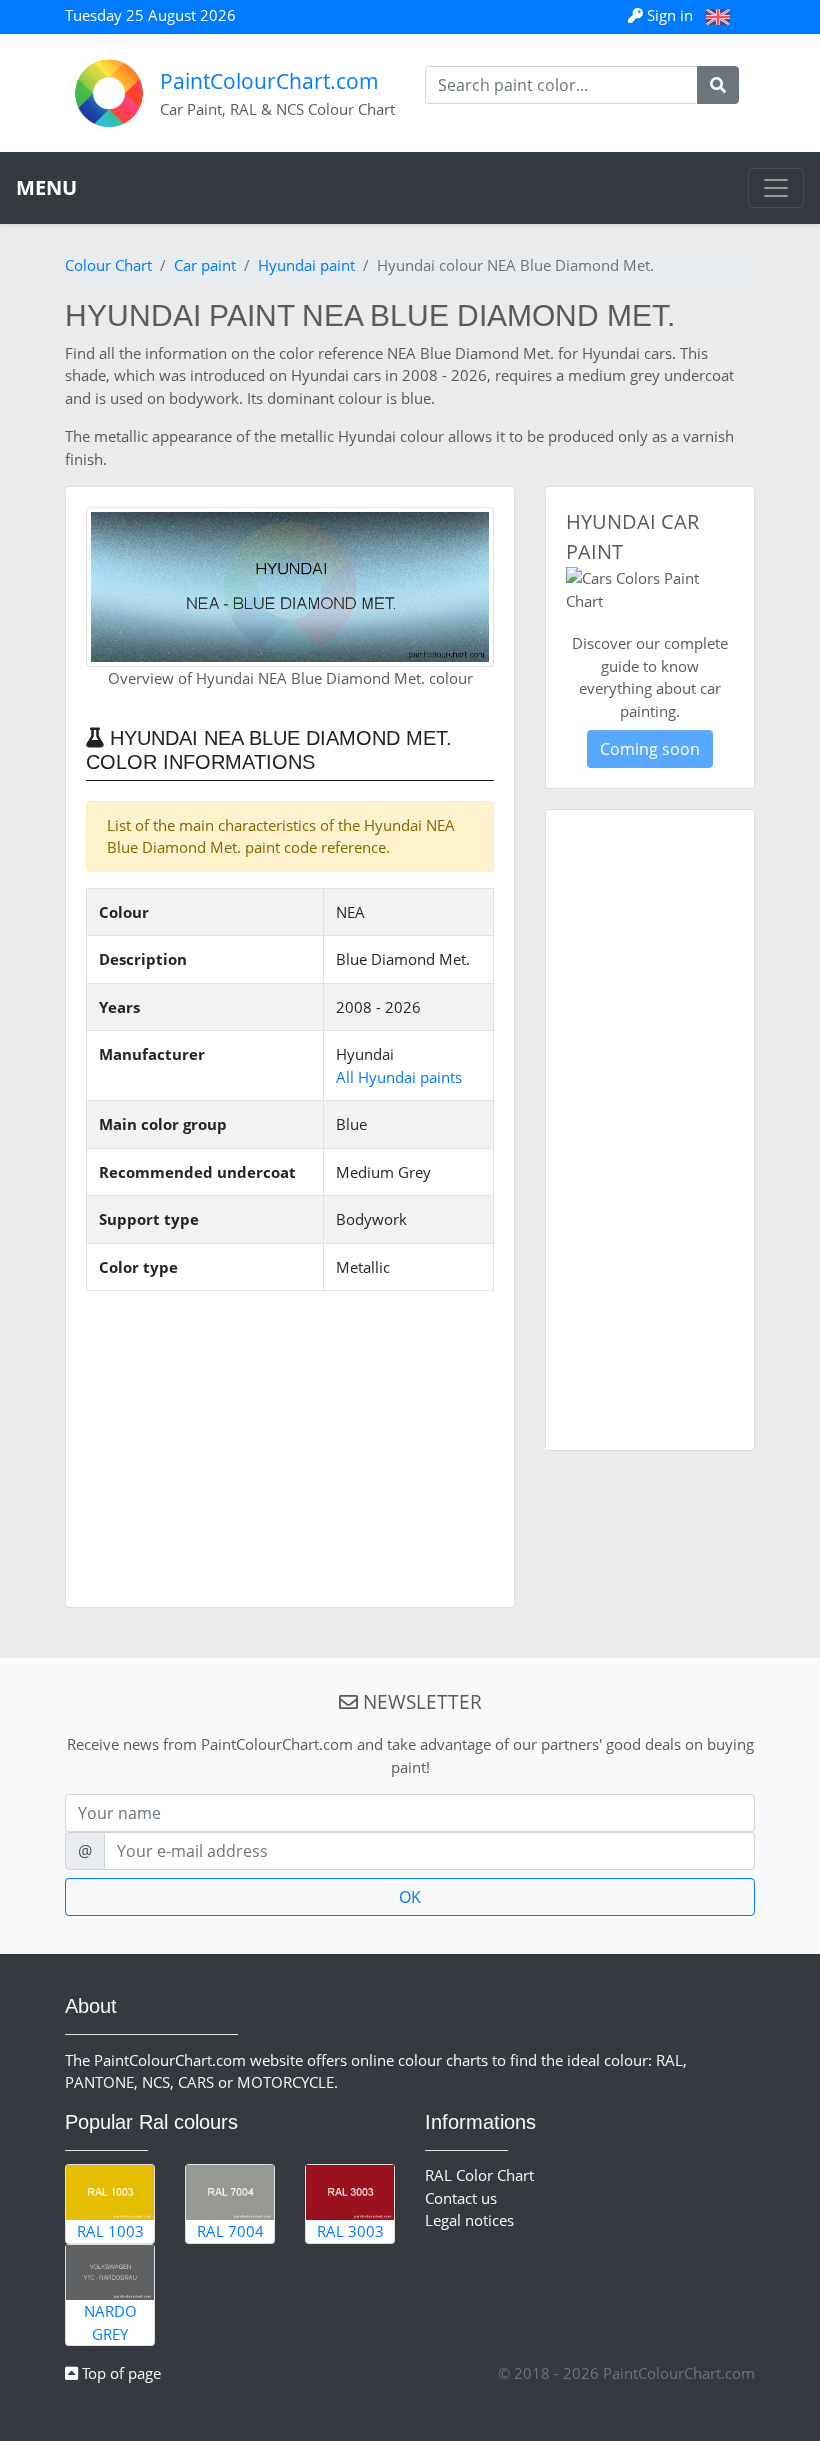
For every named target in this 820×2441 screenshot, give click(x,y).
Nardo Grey (110, 2322)
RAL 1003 (110, 2231)
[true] (718, 85)
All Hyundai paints (399, 1077)
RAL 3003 (350, 2231)
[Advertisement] (290, 1447)
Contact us (461, 2198)
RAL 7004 (230, 2231)
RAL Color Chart (479, 2175)
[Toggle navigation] (776, 188)
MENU (46, 187)
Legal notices (469, 2220)
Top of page (119, 2373)
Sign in (670, 15)
